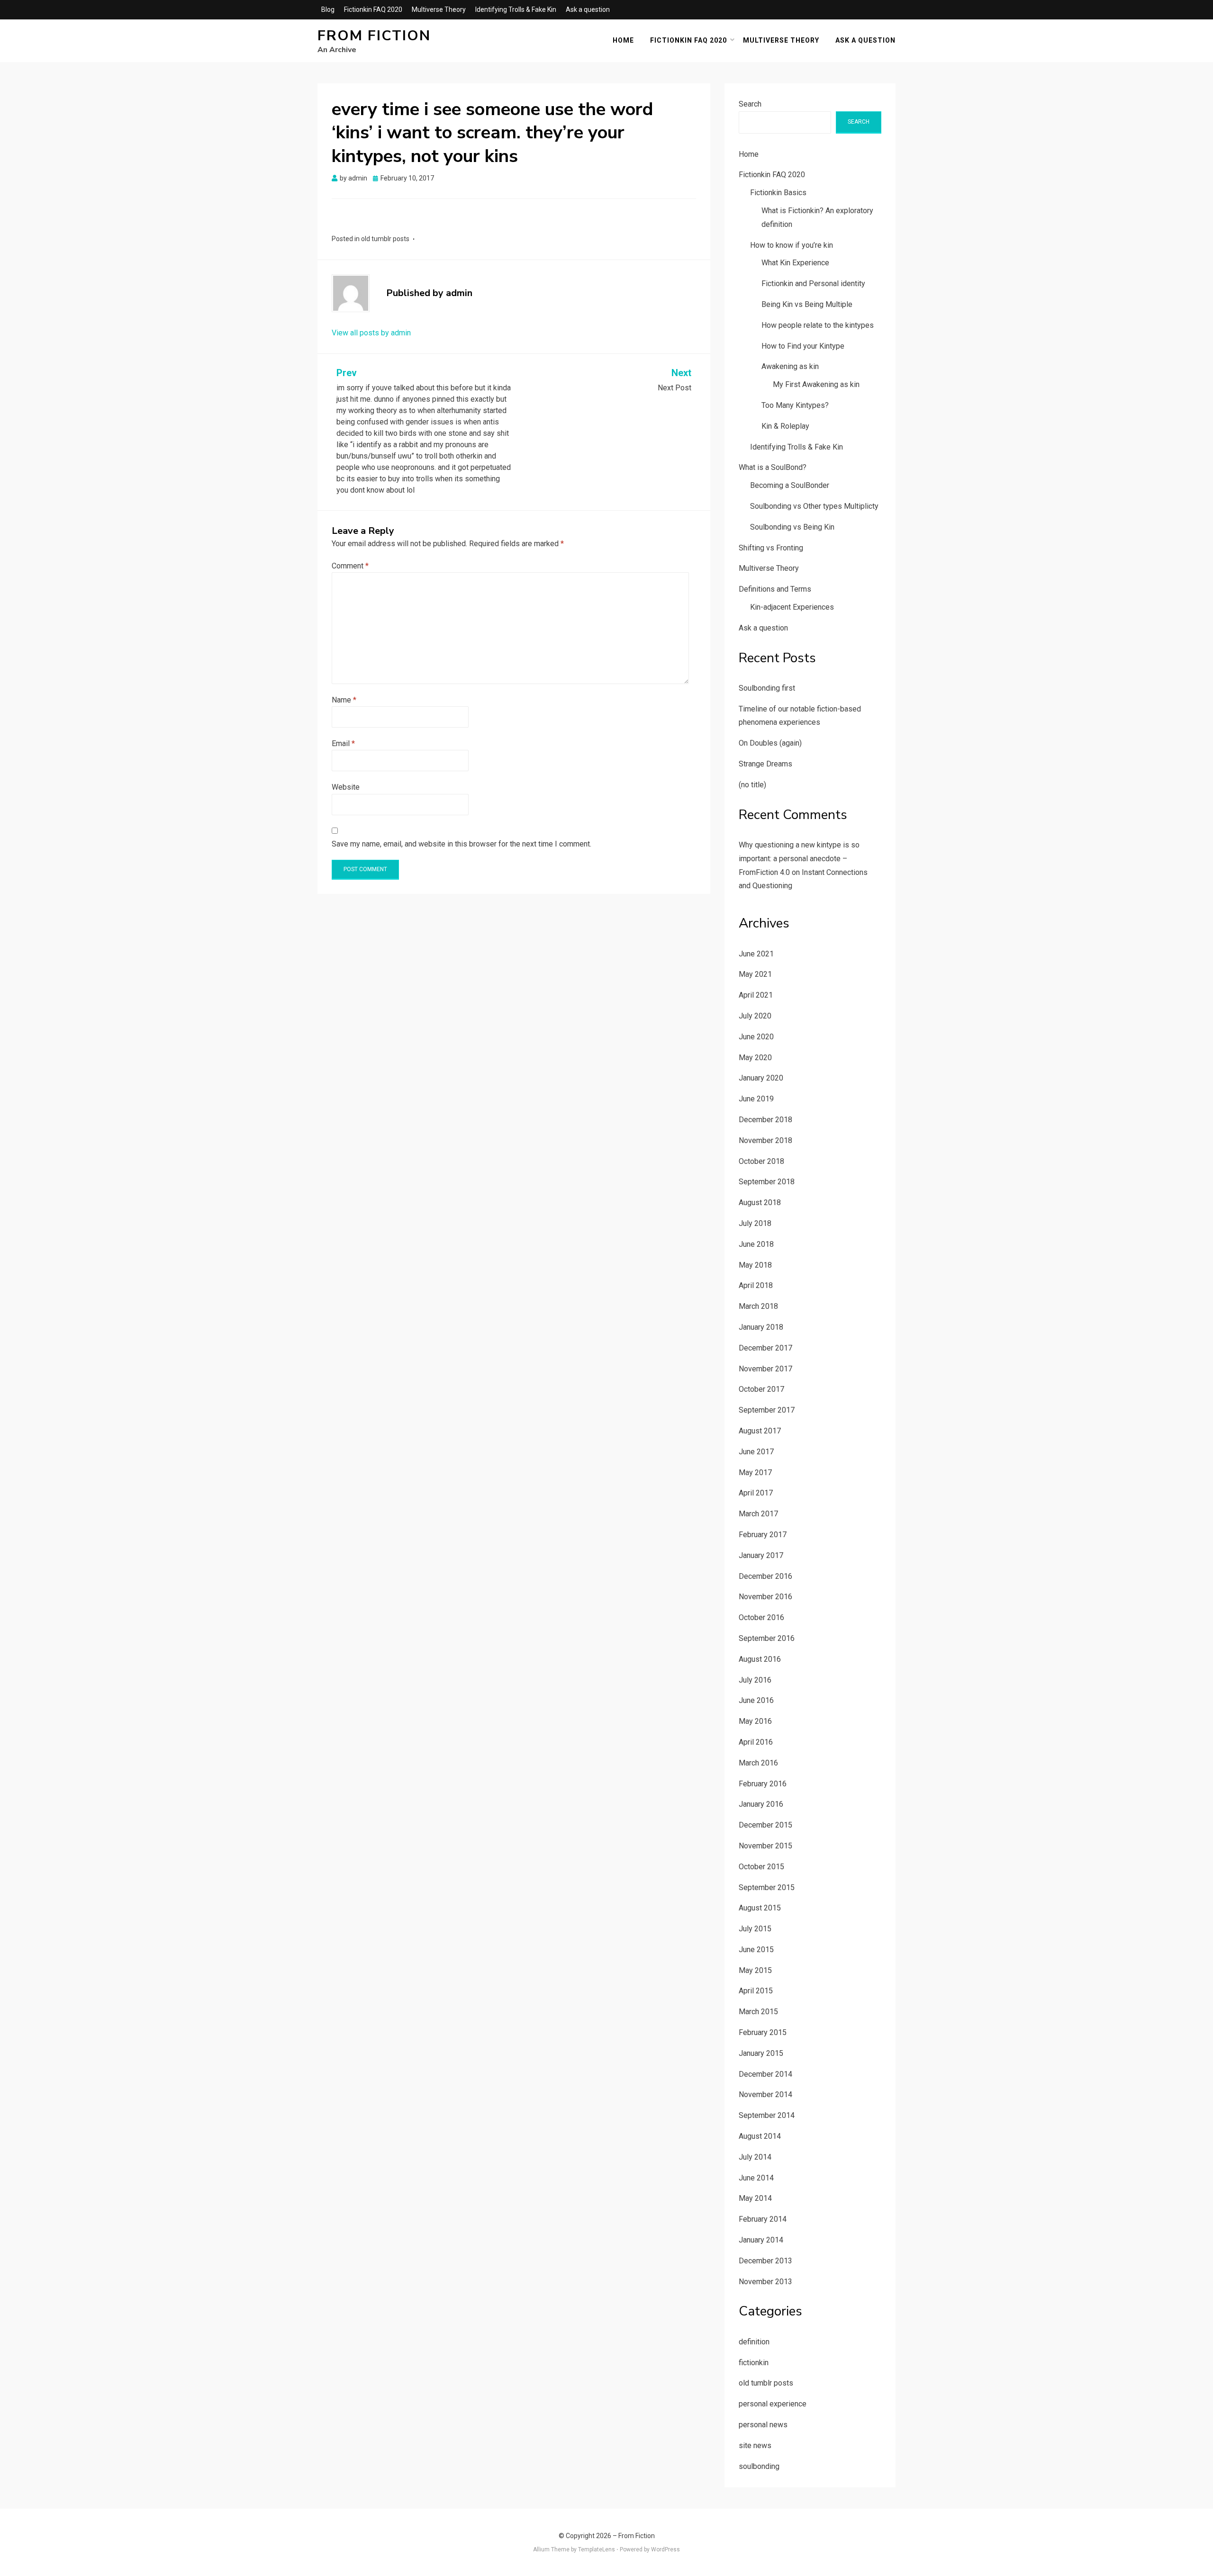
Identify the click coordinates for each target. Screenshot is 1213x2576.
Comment (350, 566)
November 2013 (765, 2282)
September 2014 (767, 2115)
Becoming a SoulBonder (790, 485)
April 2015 (756, 1991)
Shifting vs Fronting (771, 548)
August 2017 (760, 1431)
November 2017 (765, 1369)
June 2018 (756, 1244)
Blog (328, 9)
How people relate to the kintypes (818, 325)
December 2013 (765, 2261)
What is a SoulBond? (773, 467)
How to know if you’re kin (792, 245)
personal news (763, 2425)
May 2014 (755, 2198)
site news (755, 2445)
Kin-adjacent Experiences (792, 607)
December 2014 (765, 2074)
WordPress (665, 2549)
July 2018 (755, 1223)
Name (344, 700)
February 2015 (763, 2032)
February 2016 (763, 1784)
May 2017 (755, 1473)
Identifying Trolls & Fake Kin (516, 9)
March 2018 (758, 1306)
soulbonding (759, 2466)
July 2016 (755, 1680)
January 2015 (761, 2053)
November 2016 (765, 1597)
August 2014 (760, 2136)
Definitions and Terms (775, 589)
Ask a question (588, 9)
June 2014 (756, 2178)
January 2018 (761, 1327)
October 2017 (761, 1389)
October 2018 (761, 1161)
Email (343, 743)
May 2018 (755, 1265)
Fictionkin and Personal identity (813, 284)
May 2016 (755, 1721)
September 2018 (767, 1182)
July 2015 (755, 1929)
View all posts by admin (371, 333)
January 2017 (761, 1555)
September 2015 (767, 1887)
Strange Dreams (765, 764)
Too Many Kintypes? (795, 405)
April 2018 (756, 1285)
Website (346, 787)
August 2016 (760, 1659)
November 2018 (765, 1140)
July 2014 (755, 2157)
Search (750, 104)
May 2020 (755, 1058)
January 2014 (761, 2240)
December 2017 (765, 1348)
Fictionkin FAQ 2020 (373, 9)
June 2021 (756, 954)
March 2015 (758, 2012)
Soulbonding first (767, 688)
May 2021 (755, 974)
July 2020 (755, 1016)
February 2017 (763, 1535)
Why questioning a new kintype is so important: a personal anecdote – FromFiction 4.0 (799, 859)
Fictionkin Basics (778, 193)
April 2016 (756, 1742)
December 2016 (765, 1576)
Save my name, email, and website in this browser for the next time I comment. (462, 844)
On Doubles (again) (770, 743)
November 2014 (765, 2094)
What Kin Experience (795, 263)
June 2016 (756, 1700)
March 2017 (758, 1514)
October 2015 (761, 1867)
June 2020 (756, 1037)
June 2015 (756, 1950)
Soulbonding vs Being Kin (792, 527)
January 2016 (761, 1804)
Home (623, 40)
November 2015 (765, 1846)
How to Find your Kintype (803, 346)
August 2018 (760, 1202)
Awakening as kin (790, 366)
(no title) (752, 785)
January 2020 (761, 1078)
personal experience (773, 2404)
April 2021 (756, 995)
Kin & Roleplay (785, 426)
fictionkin (754, 2363)
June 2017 (756, 1452)
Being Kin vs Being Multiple (807, 304)
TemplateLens (597, 2549)
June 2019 (756, 1099)
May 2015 (755, 1970)
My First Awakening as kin (816, 384)
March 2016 (758, 1763)
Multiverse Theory (439, 9)
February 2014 (763, 2219)
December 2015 (765, 1825)
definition (754, 2342)
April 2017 (756, 1493)
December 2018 (765, 1120)
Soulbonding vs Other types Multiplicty (814, 506)
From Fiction (374, 36)
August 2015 (760, 1908)
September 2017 (767, 1410)
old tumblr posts (385, 239)
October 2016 (761, 1617)
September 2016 (767, 1638)
